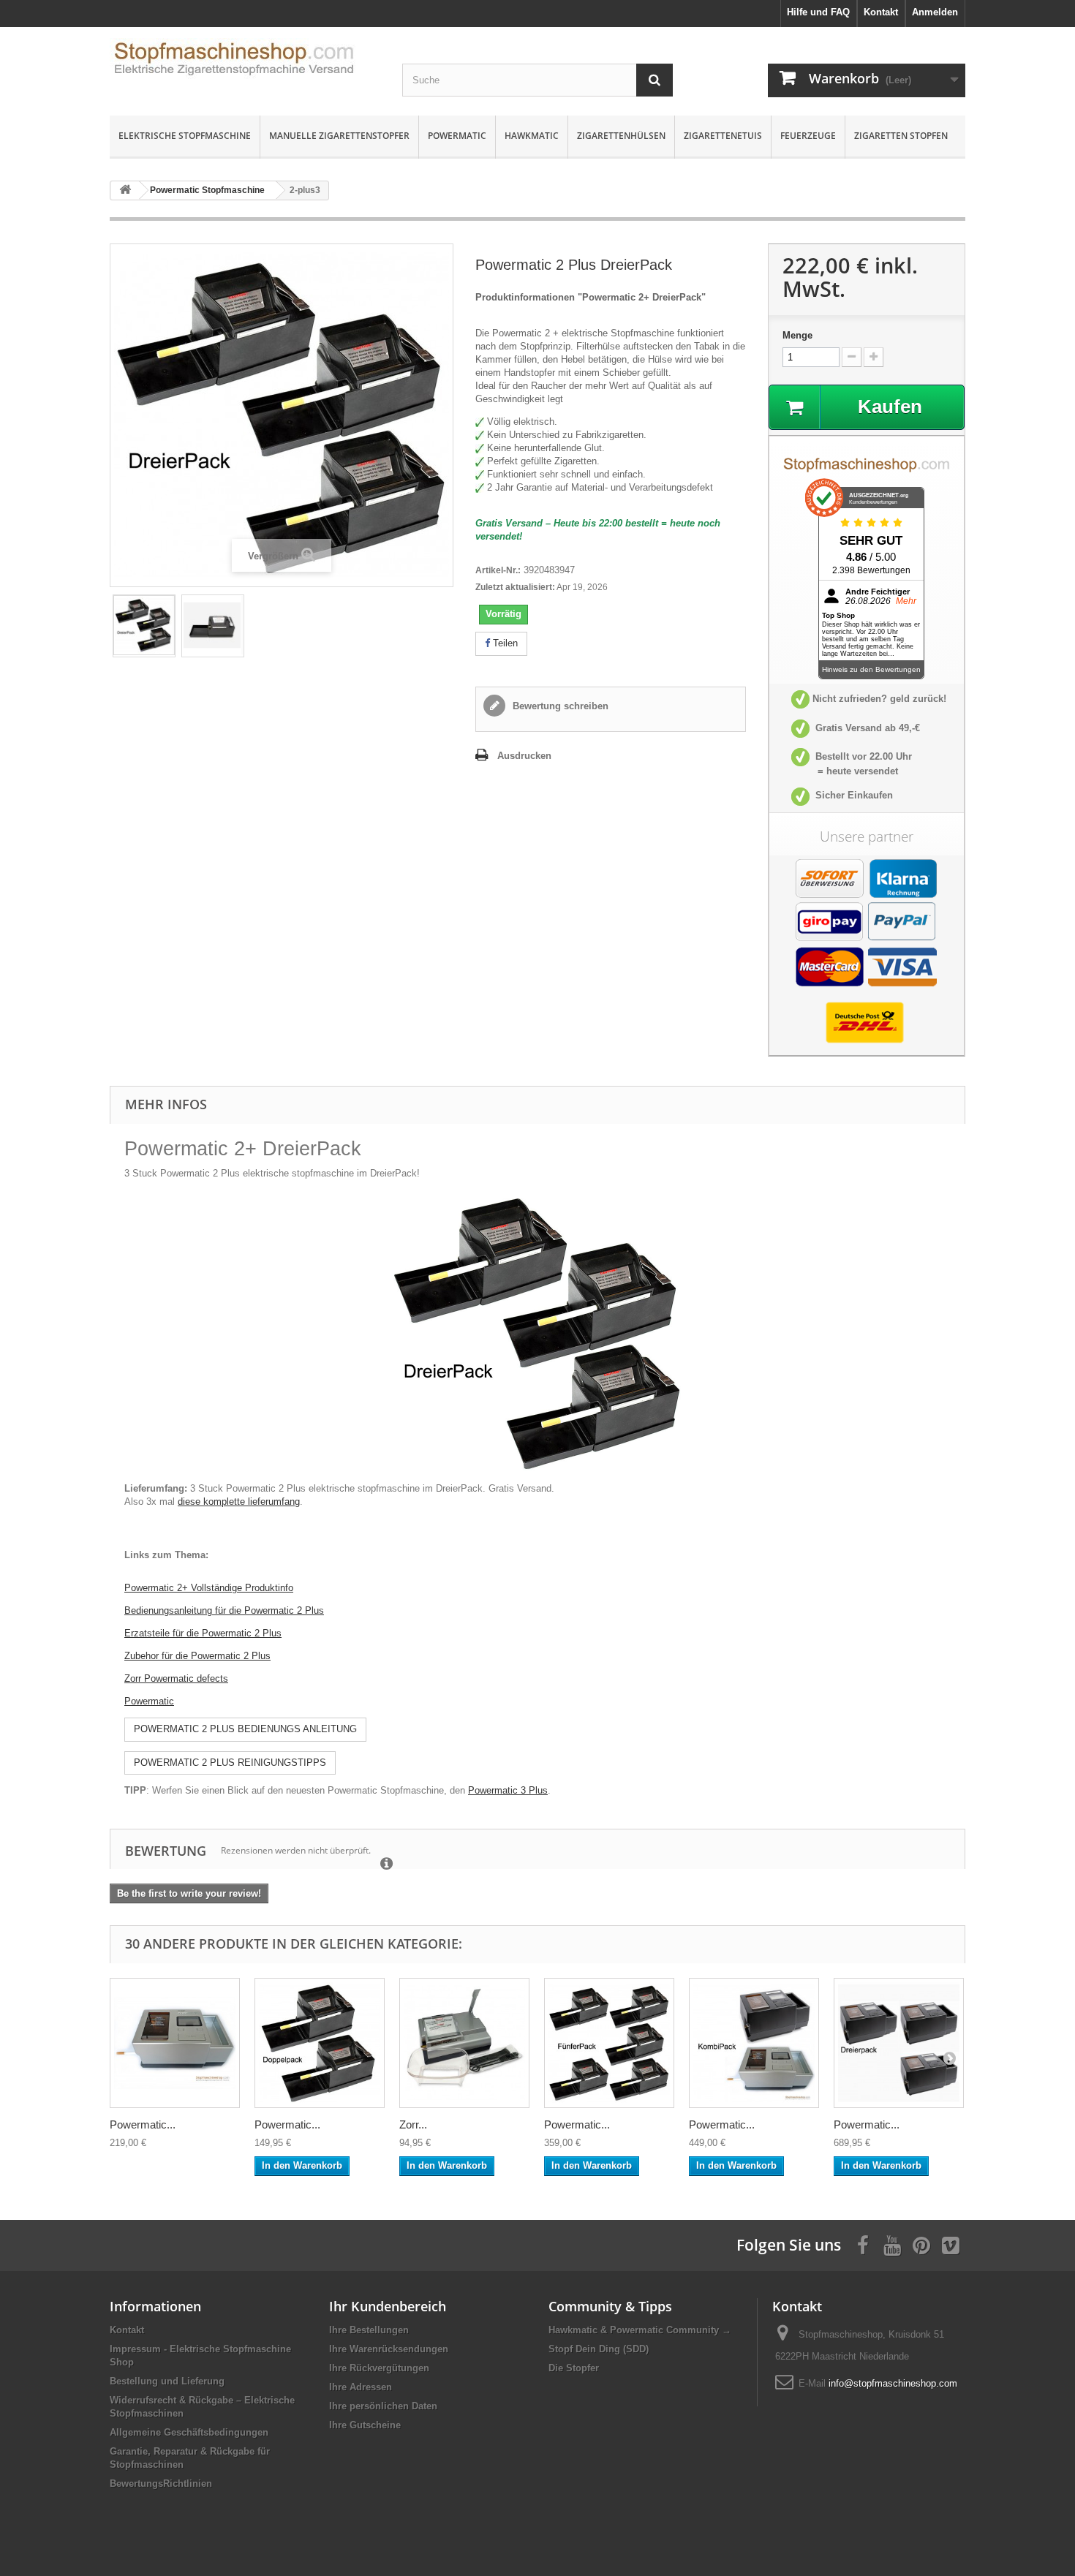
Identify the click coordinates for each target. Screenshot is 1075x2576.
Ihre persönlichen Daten (383, 2406)
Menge (797, 335)
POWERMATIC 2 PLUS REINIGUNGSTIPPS (230, 1763)
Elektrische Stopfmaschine (185, 136)
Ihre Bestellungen (369, 2330)
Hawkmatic (532, 136)
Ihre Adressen (361, 2387)
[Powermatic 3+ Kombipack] (754, 2043)
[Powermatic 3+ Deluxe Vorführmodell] (175, 2043)
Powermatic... (143, 2124)
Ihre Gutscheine (365, 2425)
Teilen (504, 643)
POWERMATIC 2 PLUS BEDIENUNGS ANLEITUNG (245, 1729)
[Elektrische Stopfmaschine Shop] (245, 63)
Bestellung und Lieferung (167, 2381)
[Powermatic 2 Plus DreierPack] (144, 625)
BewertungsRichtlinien (161, 2484)
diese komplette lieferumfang (239, 1502)
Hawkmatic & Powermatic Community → (640, 2330)
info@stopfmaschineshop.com (893, 2383)
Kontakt (127, 2330)
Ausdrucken (524, 756)
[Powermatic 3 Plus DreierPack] (899, 2043)
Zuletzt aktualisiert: (515, 587)
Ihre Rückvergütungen (379, 2368)
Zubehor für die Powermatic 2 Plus (197, 1656)
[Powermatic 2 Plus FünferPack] (609, 2043)
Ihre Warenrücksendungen (389, 2349)
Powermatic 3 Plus (508, 1790)
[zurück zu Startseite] (125, 190)
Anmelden (935, 12)
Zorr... (413, 2124)
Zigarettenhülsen (621, 136)
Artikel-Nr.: (498, 570)
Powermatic (457, 136)
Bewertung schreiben (559, 706)
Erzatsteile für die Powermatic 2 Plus (203, 1633)
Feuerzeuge (808, 136)
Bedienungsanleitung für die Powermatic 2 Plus (224, 1610)
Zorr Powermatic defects (176, 1678)
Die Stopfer (574, 2368)
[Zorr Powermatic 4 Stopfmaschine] (464, 2043)
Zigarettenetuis (723, 136)
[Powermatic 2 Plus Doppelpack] (320, 2043)
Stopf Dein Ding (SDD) (599, 2349)
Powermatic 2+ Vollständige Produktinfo (209, 1588)
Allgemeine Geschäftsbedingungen (189, 2432)
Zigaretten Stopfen (901, 136)
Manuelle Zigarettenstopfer (339, 136)
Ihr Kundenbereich (388, 2306)
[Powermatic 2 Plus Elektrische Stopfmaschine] (213, 625)
